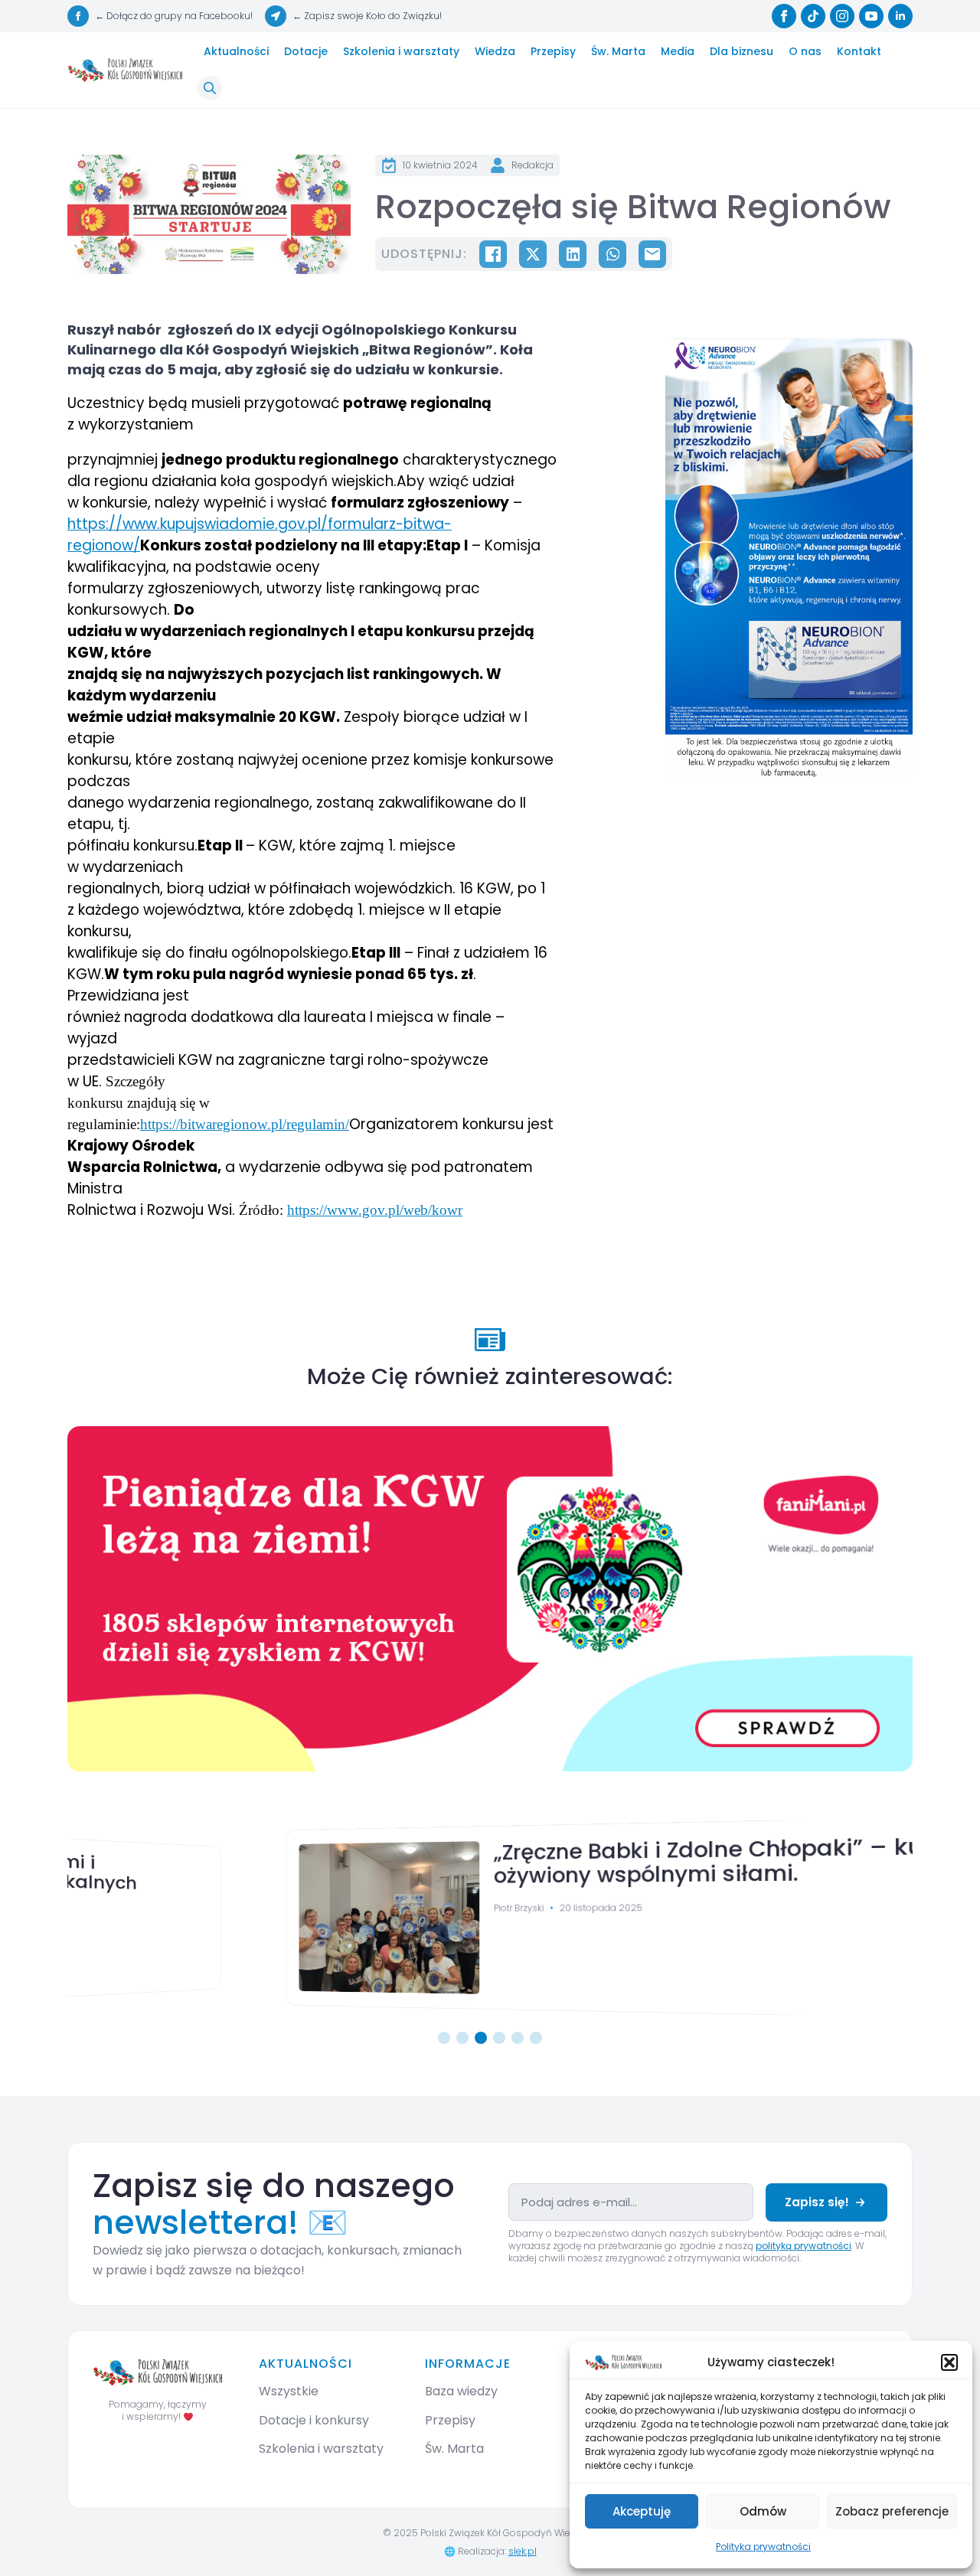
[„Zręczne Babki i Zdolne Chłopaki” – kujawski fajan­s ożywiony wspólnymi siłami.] (185, 1918)
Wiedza (495, 51)
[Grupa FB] (78, 16)
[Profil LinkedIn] (900, 16)
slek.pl (523, 2551)
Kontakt (859, 51)
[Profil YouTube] (871, 16)
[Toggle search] (210, 88)
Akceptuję (642, 2511)
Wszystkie (289, 2391)
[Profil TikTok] (813, 16)
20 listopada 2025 (415, 1907)
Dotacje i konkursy (314, 2420)
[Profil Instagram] (842, 16)
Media (678, 51)
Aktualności (236, 51)
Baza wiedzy (461, 2391)
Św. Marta (618, 51)
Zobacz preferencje (892, 2511)
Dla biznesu (742, 51)
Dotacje (306, 51)
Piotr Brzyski (329, 1907)
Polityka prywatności (763, 2547)
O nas (805, 51)
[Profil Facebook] (784, 16)
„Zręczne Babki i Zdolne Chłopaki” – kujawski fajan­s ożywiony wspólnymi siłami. (588, 1861)
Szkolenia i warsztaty (401, 51)
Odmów (763, 2511)
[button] (949, 2362)
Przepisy (553, 51)
